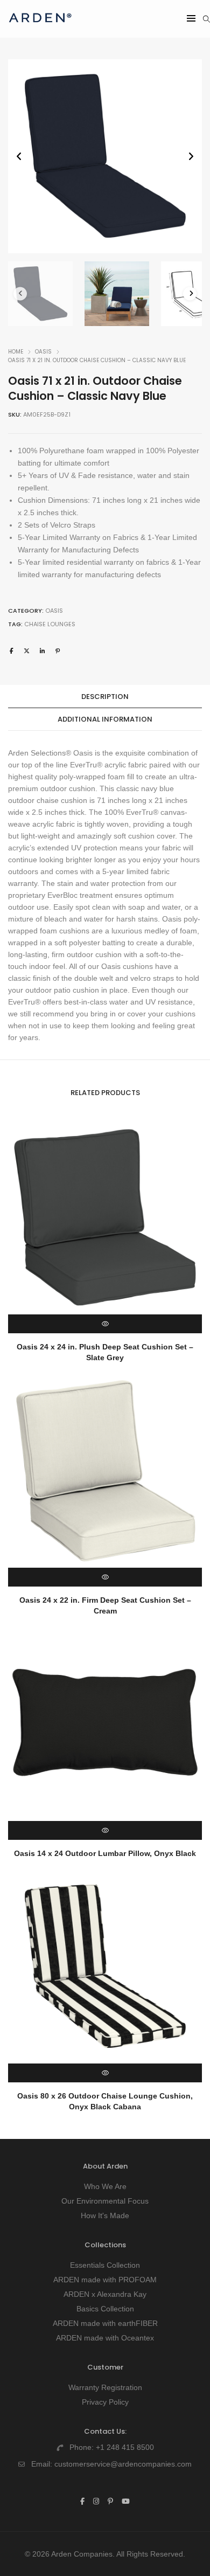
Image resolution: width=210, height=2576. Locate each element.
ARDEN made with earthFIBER (105, 2323)
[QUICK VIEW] (105, 1324)
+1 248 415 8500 (125, 2447)
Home (16, 352)
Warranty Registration (105, 2387)
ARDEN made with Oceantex (105, 2338)
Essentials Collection (105, 2265)
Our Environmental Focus (105, 2201)
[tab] (105, 697)
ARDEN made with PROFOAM (105, 2280)
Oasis (43, 352)
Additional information (105, 719)
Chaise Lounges (50, 624)
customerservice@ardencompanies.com (123, 2464)
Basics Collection (105, 2309)
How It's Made (105, 2215)
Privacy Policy (105, 2402)
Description (105, 697)
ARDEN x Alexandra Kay (105, 2294)
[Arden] (40, 27)
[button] (191, 157)
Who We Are (105, 2186)
